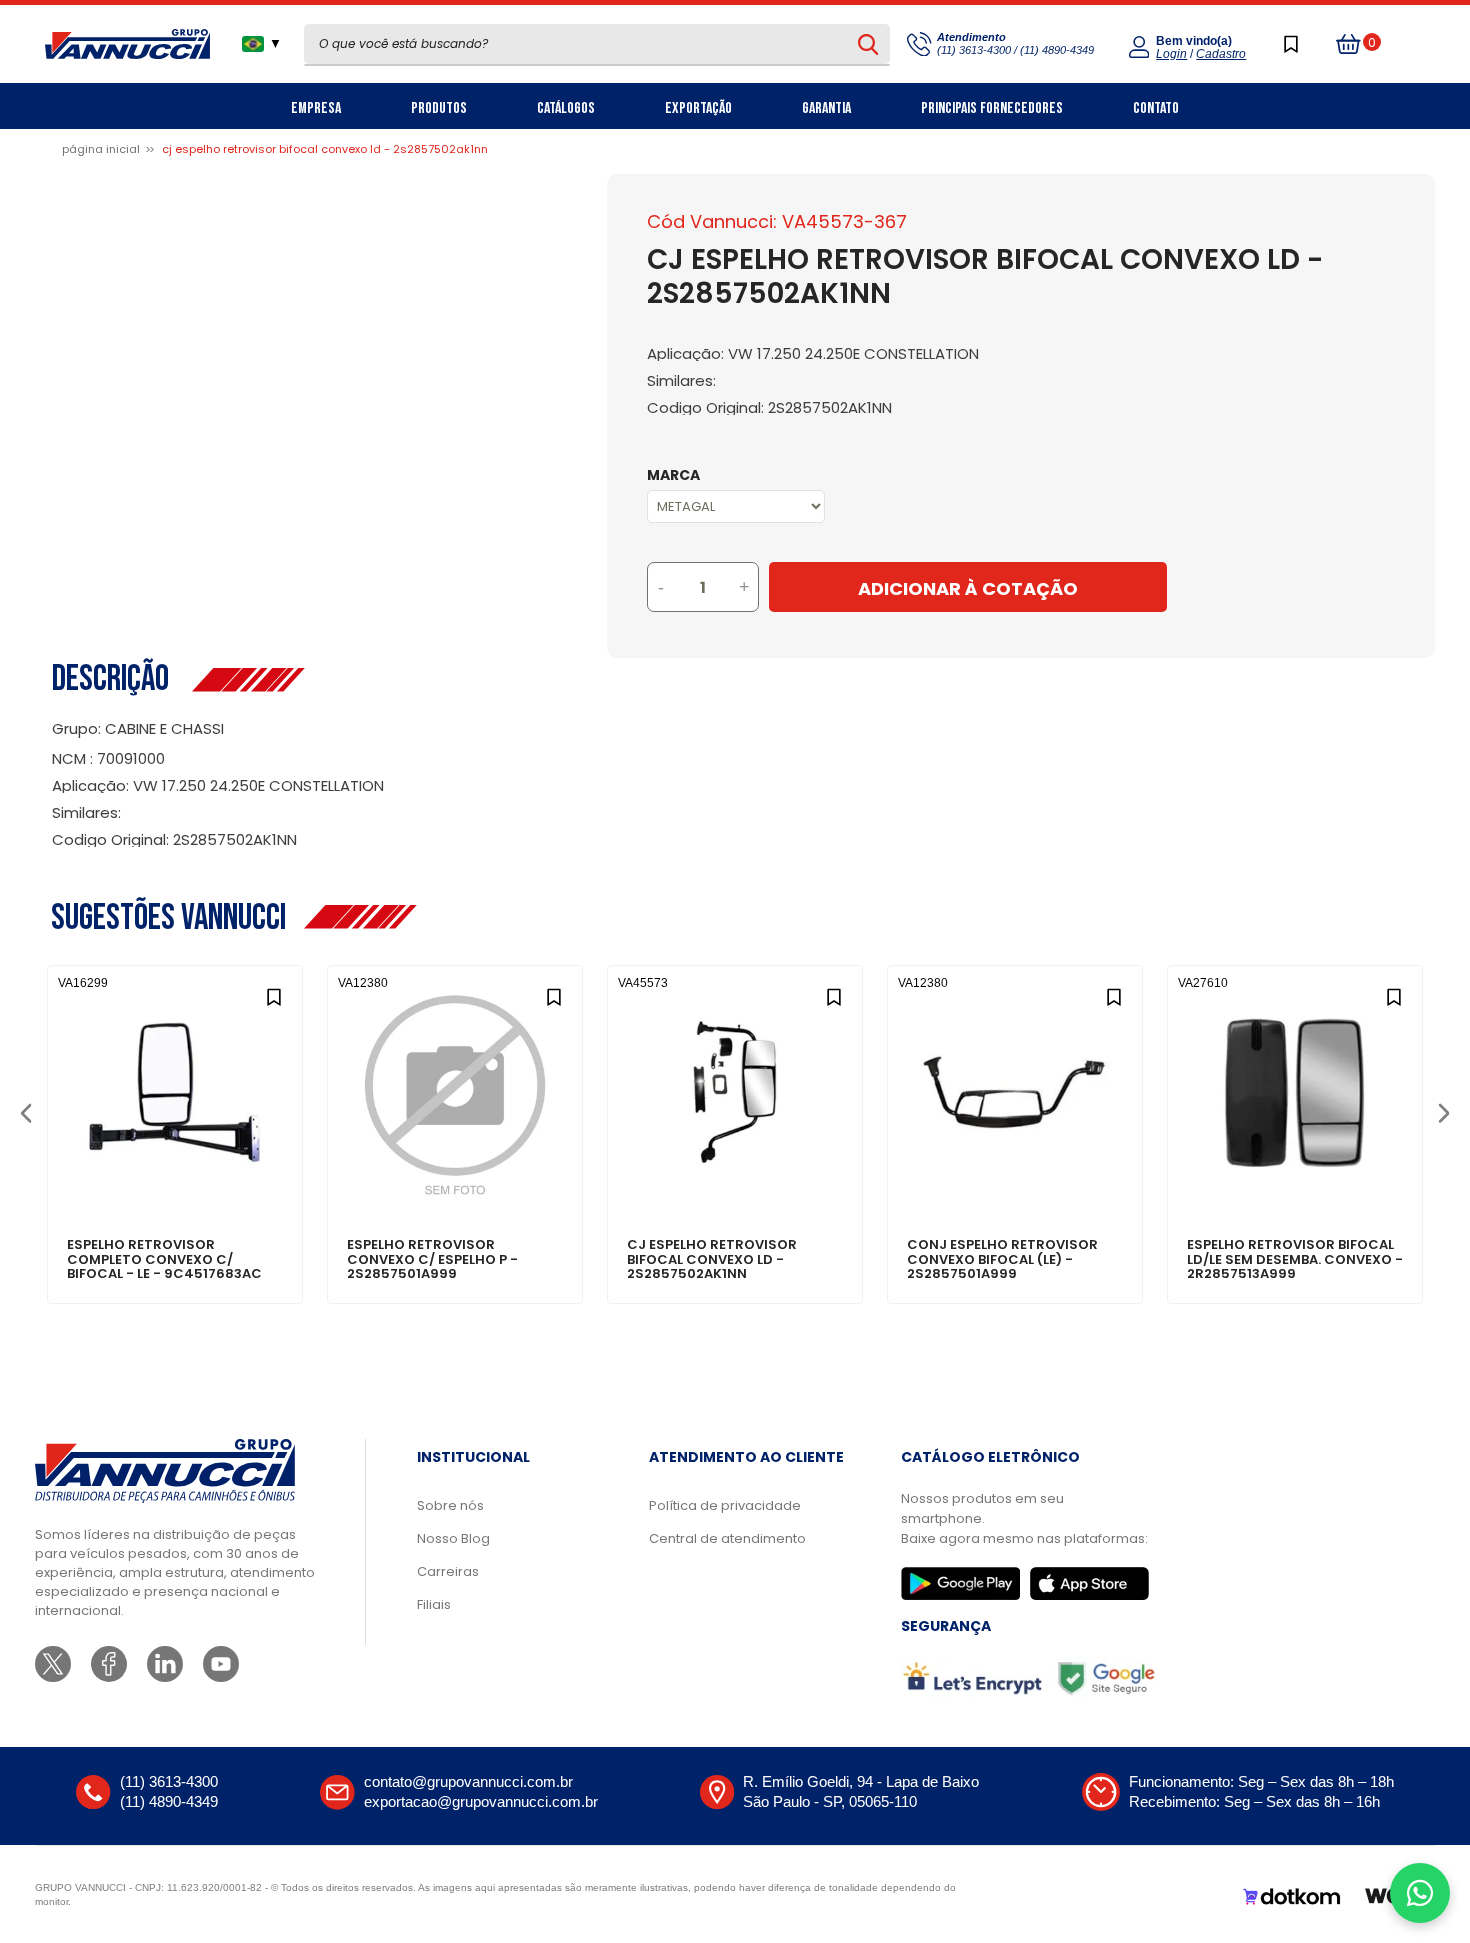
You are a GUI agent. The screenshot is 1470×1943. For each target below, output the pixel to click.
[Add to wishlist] (273, 994)
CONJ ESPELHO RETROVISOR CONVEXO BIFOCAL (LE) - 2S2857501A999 (1002, 1259)
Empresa (316, 108)
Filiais (434, 1604)
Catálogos (566, 108)
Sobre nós (450, 1505)
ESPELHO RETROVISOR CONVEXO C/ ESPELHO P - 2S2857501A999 (432, 1259)
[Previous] (25, 1111)
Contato (1156, 108)
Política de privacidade (725, 1505)
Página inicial (101, 149)
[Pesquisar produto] (868, 44)
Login (1171, 54)
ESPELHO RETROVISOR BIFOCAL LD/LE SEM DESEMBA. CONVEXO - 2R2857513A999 (1295, 1259)
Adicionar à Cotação (968, 588)
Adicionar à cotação (175, 1176)
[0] (1349, 44)
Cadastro (1221, 54)
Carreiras (448, 1571)
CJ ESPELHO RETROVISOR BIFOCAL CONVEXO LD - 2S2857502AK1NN (712, 1259)
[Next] (1443, 1111)
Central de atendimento (727, 1538)
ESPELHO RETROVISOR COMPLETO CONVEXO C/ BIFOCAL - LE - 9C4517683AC (164, 1259)
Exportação (698, 108)
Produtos (439, 108)
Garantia (826, 108)
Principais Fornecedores (992, 108)
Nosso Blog (453, 1538)
